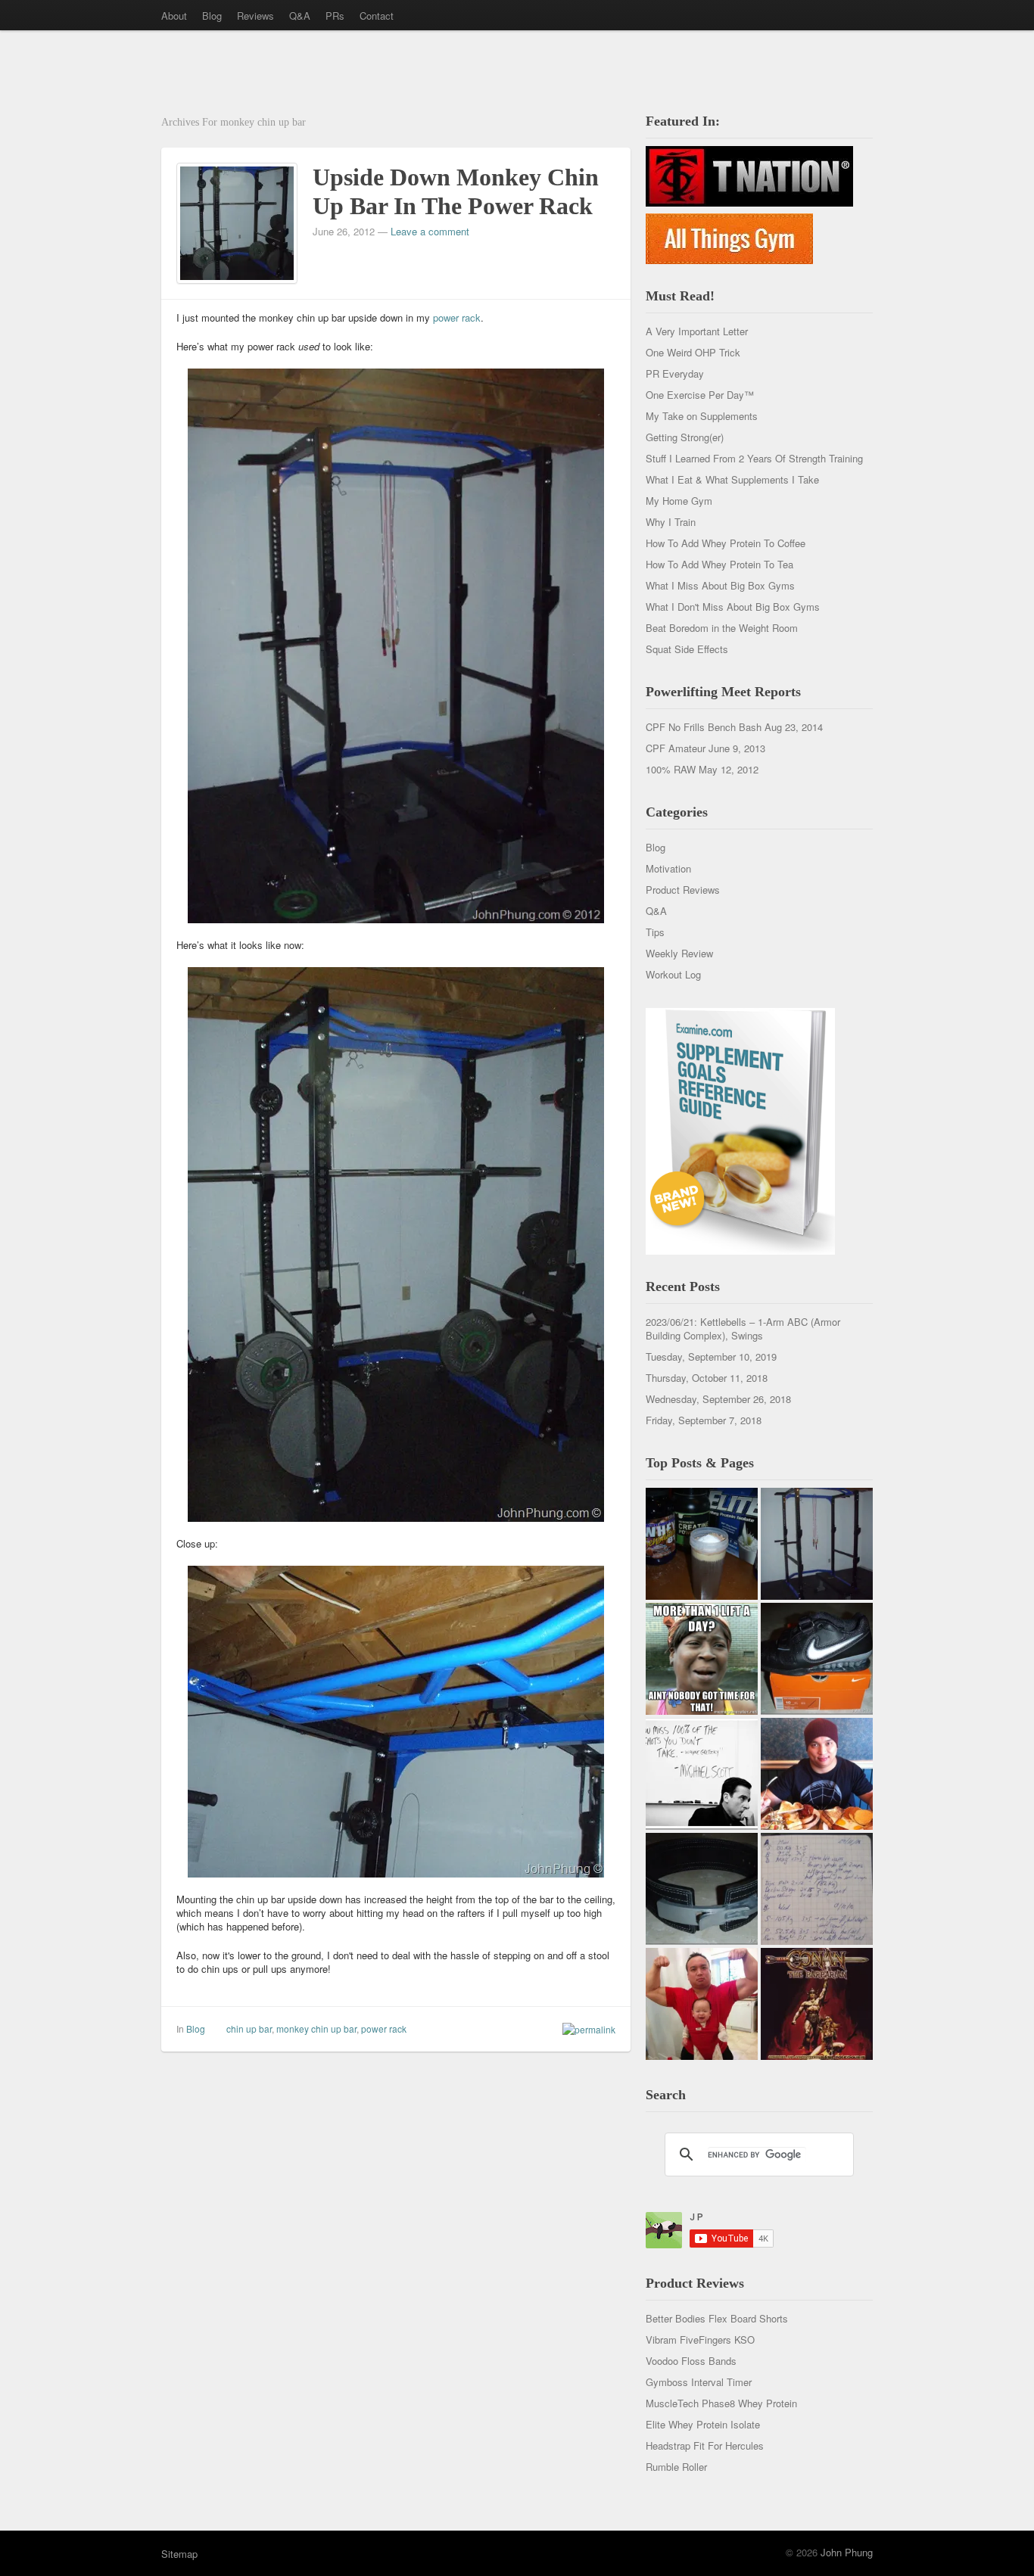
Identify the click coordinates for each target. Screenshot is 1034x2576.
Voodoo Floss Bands (691, 2361)
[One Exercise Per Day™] (702, 1659)
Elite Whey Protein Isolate (703, 2424)
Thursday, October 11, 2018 (707, 1378)
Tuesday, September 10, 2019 (711, 1356)
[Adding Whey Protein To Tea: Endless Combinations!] (702, 1544)
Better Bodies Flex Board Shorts (717, 2318)
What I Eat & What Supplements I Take (732, 479)
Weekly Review (679, 953)
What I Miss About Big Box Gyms (720, 585)
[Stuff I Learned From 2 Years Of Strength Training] (817, 1889)
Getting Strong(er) (685, 437)
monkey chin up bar (316, 2028)
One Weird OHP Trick (693, 352)
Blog (212, 16)
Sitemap (179, 2554)
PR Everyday (675, 373)
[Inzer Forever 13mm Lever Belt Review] (702, 1889)
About (174, 16)
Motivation (668, 868)
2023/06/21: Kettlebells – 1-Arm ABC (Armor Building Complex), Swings (743, 1328)
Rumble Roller (676, 2467)
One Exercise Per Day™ (700, 395)
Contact (377, 16)
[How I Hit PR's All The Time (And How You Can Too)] (702, 1774)
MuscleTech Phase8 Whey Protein (721, 2403)
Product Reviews (683, 890)
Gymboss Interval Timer (699, 2382)
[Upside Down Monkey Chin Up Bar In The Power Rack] (237, 221)
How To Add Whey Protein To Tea (719, 564)
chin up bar (249, 2028)
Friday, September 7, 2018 (704, 1420)
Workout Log (673, 974)
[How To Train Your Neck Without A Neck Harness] (817, 1774)
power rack (457, 317)
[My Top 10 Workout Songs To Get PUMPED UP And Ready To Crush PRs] (817, 2004)
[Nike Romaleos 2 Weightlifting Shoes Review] (817, 1659)
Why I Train (671, 522)
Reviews (255, 16)
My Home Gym (679, 501)
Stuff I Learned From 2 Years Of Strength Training (754, 458)
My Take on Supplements (702, 416)
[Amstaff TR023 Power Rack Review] (817, 1544)
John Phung (847, 2552)
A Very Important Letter (697, 331)
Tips (655, 932)
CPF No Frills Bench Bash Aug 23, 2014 (734, 727)
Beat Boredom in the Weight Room (722, 628)
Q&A (300, 16)
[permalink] (585, 2029)
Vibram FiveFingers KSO (700, 2340)
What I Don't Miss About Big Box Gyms (733, 607)
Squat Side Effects (687, 649)
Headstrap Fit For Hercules (705, 2445)
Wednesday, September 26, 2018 (718, 1399)
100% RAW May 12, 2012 (702, 769)
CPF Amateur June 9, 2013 (705, 748)
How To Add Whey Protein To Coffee (726, 543)
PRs (335, 16)
